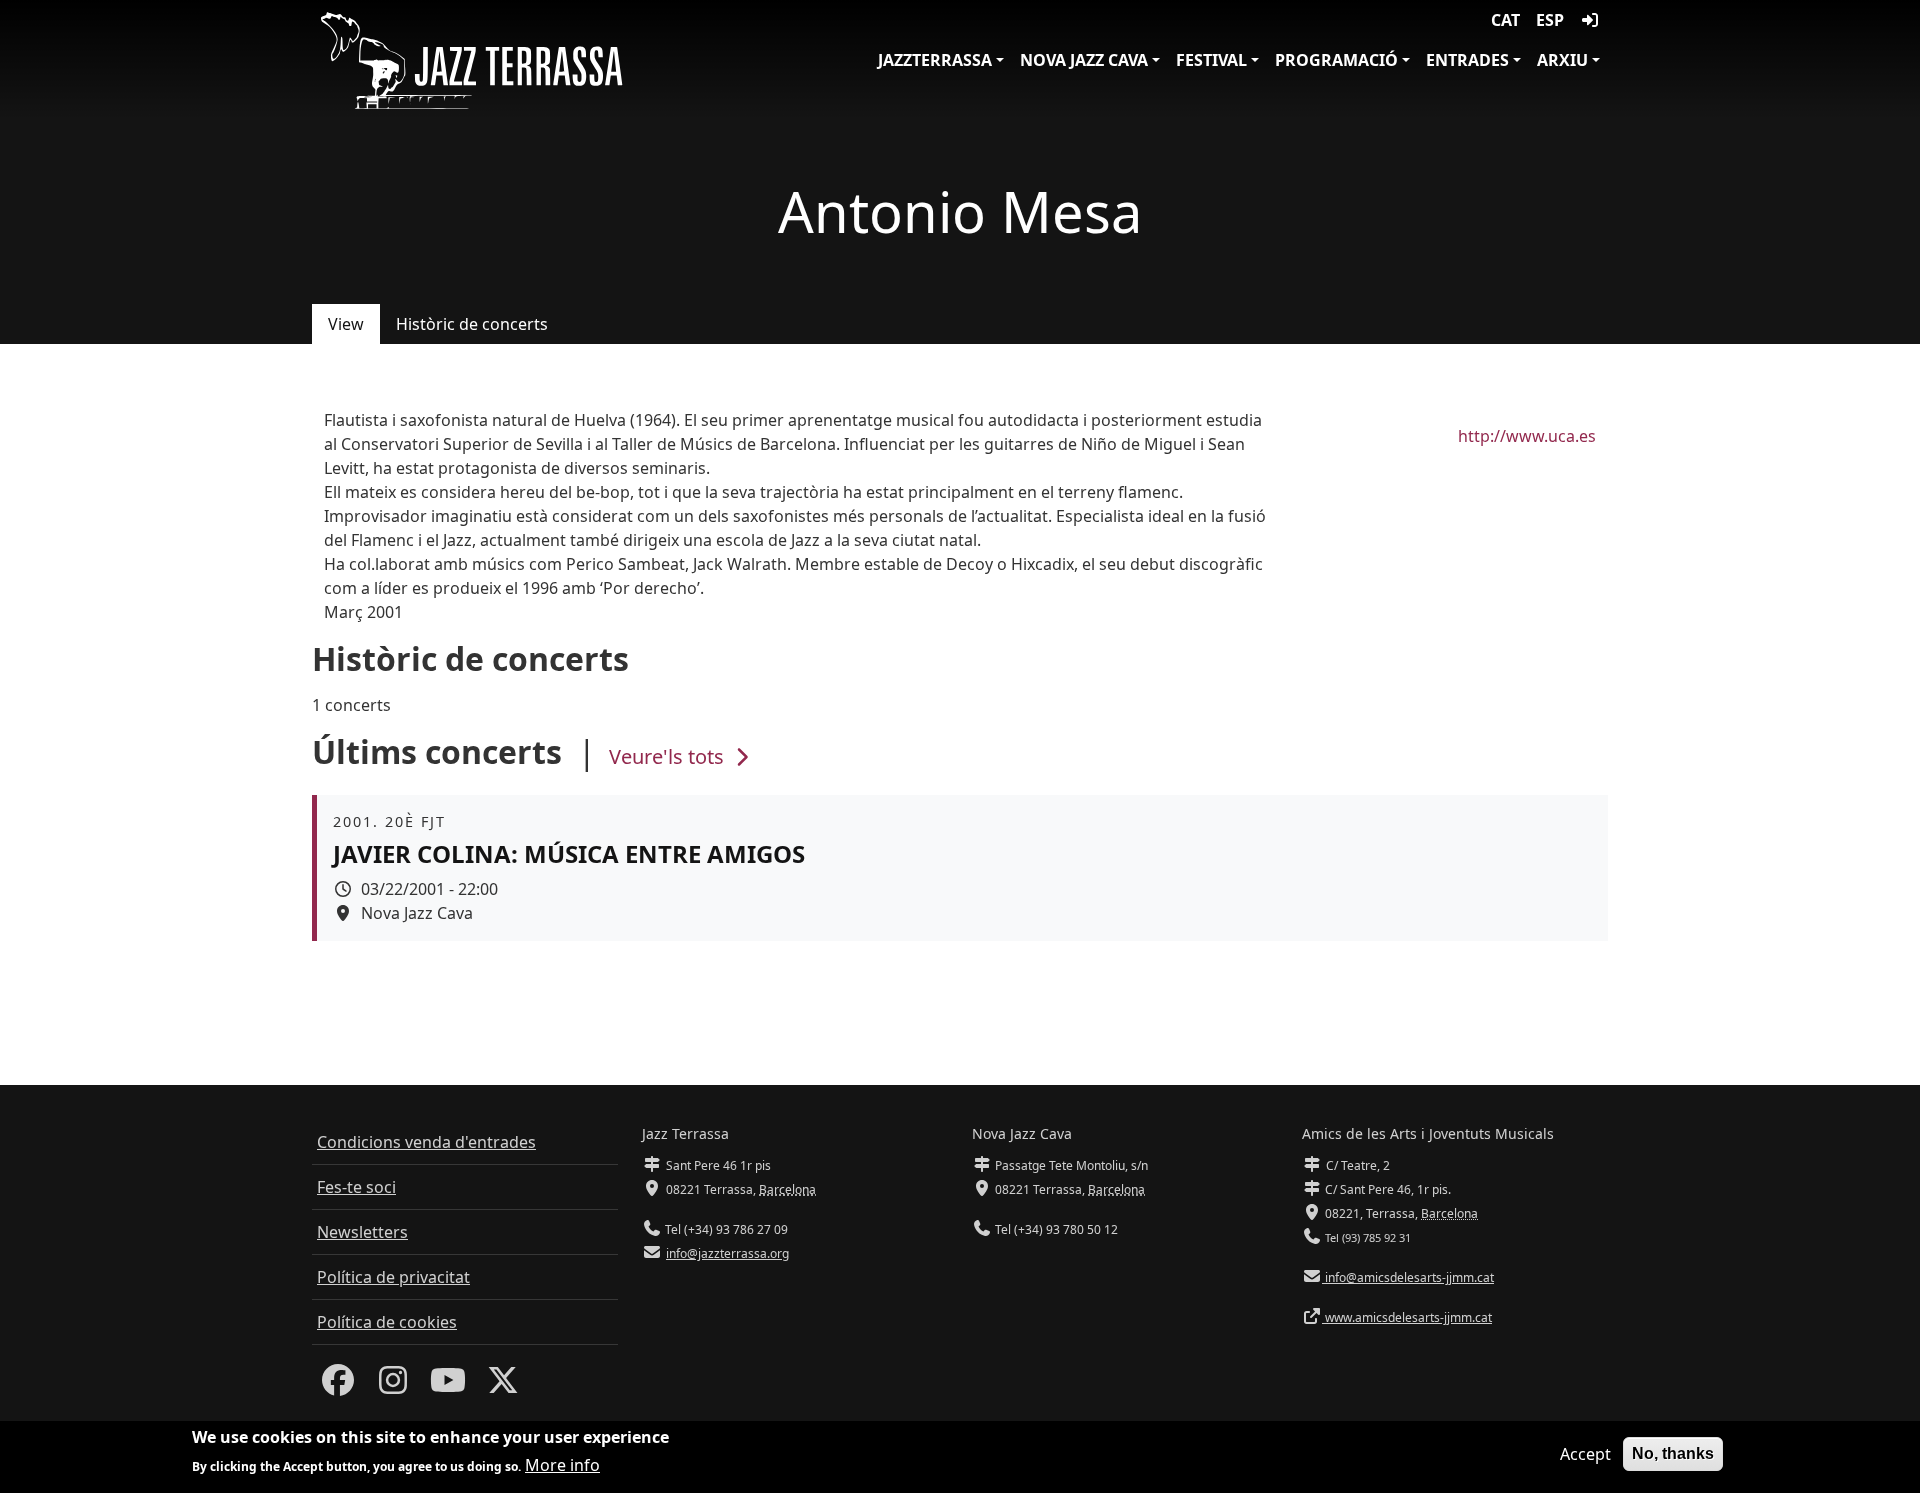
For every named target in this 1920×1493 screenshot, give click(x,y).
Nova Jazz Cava (1084, 60)
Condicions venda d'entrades (426, 1142)
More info (562, 1465)
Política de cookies (387, 1322)
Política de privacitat (393, 1277)
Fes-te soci (356, 1187)
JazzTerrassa (935, 60)
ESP (1550, 20)
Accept (1585, 1454)
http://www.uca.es (1527, 436)
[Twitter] (503, 1386)
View (346, 324)
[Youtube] (448, 1386)
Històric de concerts (472, 324)
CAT (1505, 20)
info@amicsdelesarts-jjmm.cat (1408, 1277)
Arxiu (1562, 60)
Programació (1336, 60)
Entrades (1467, 60)
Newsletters (362, 1232)
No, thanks (1673, 1453)
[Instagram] (393, 1386)
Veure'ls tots (669, 756)
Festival (1211, 60)
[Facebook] (338, 1386)
